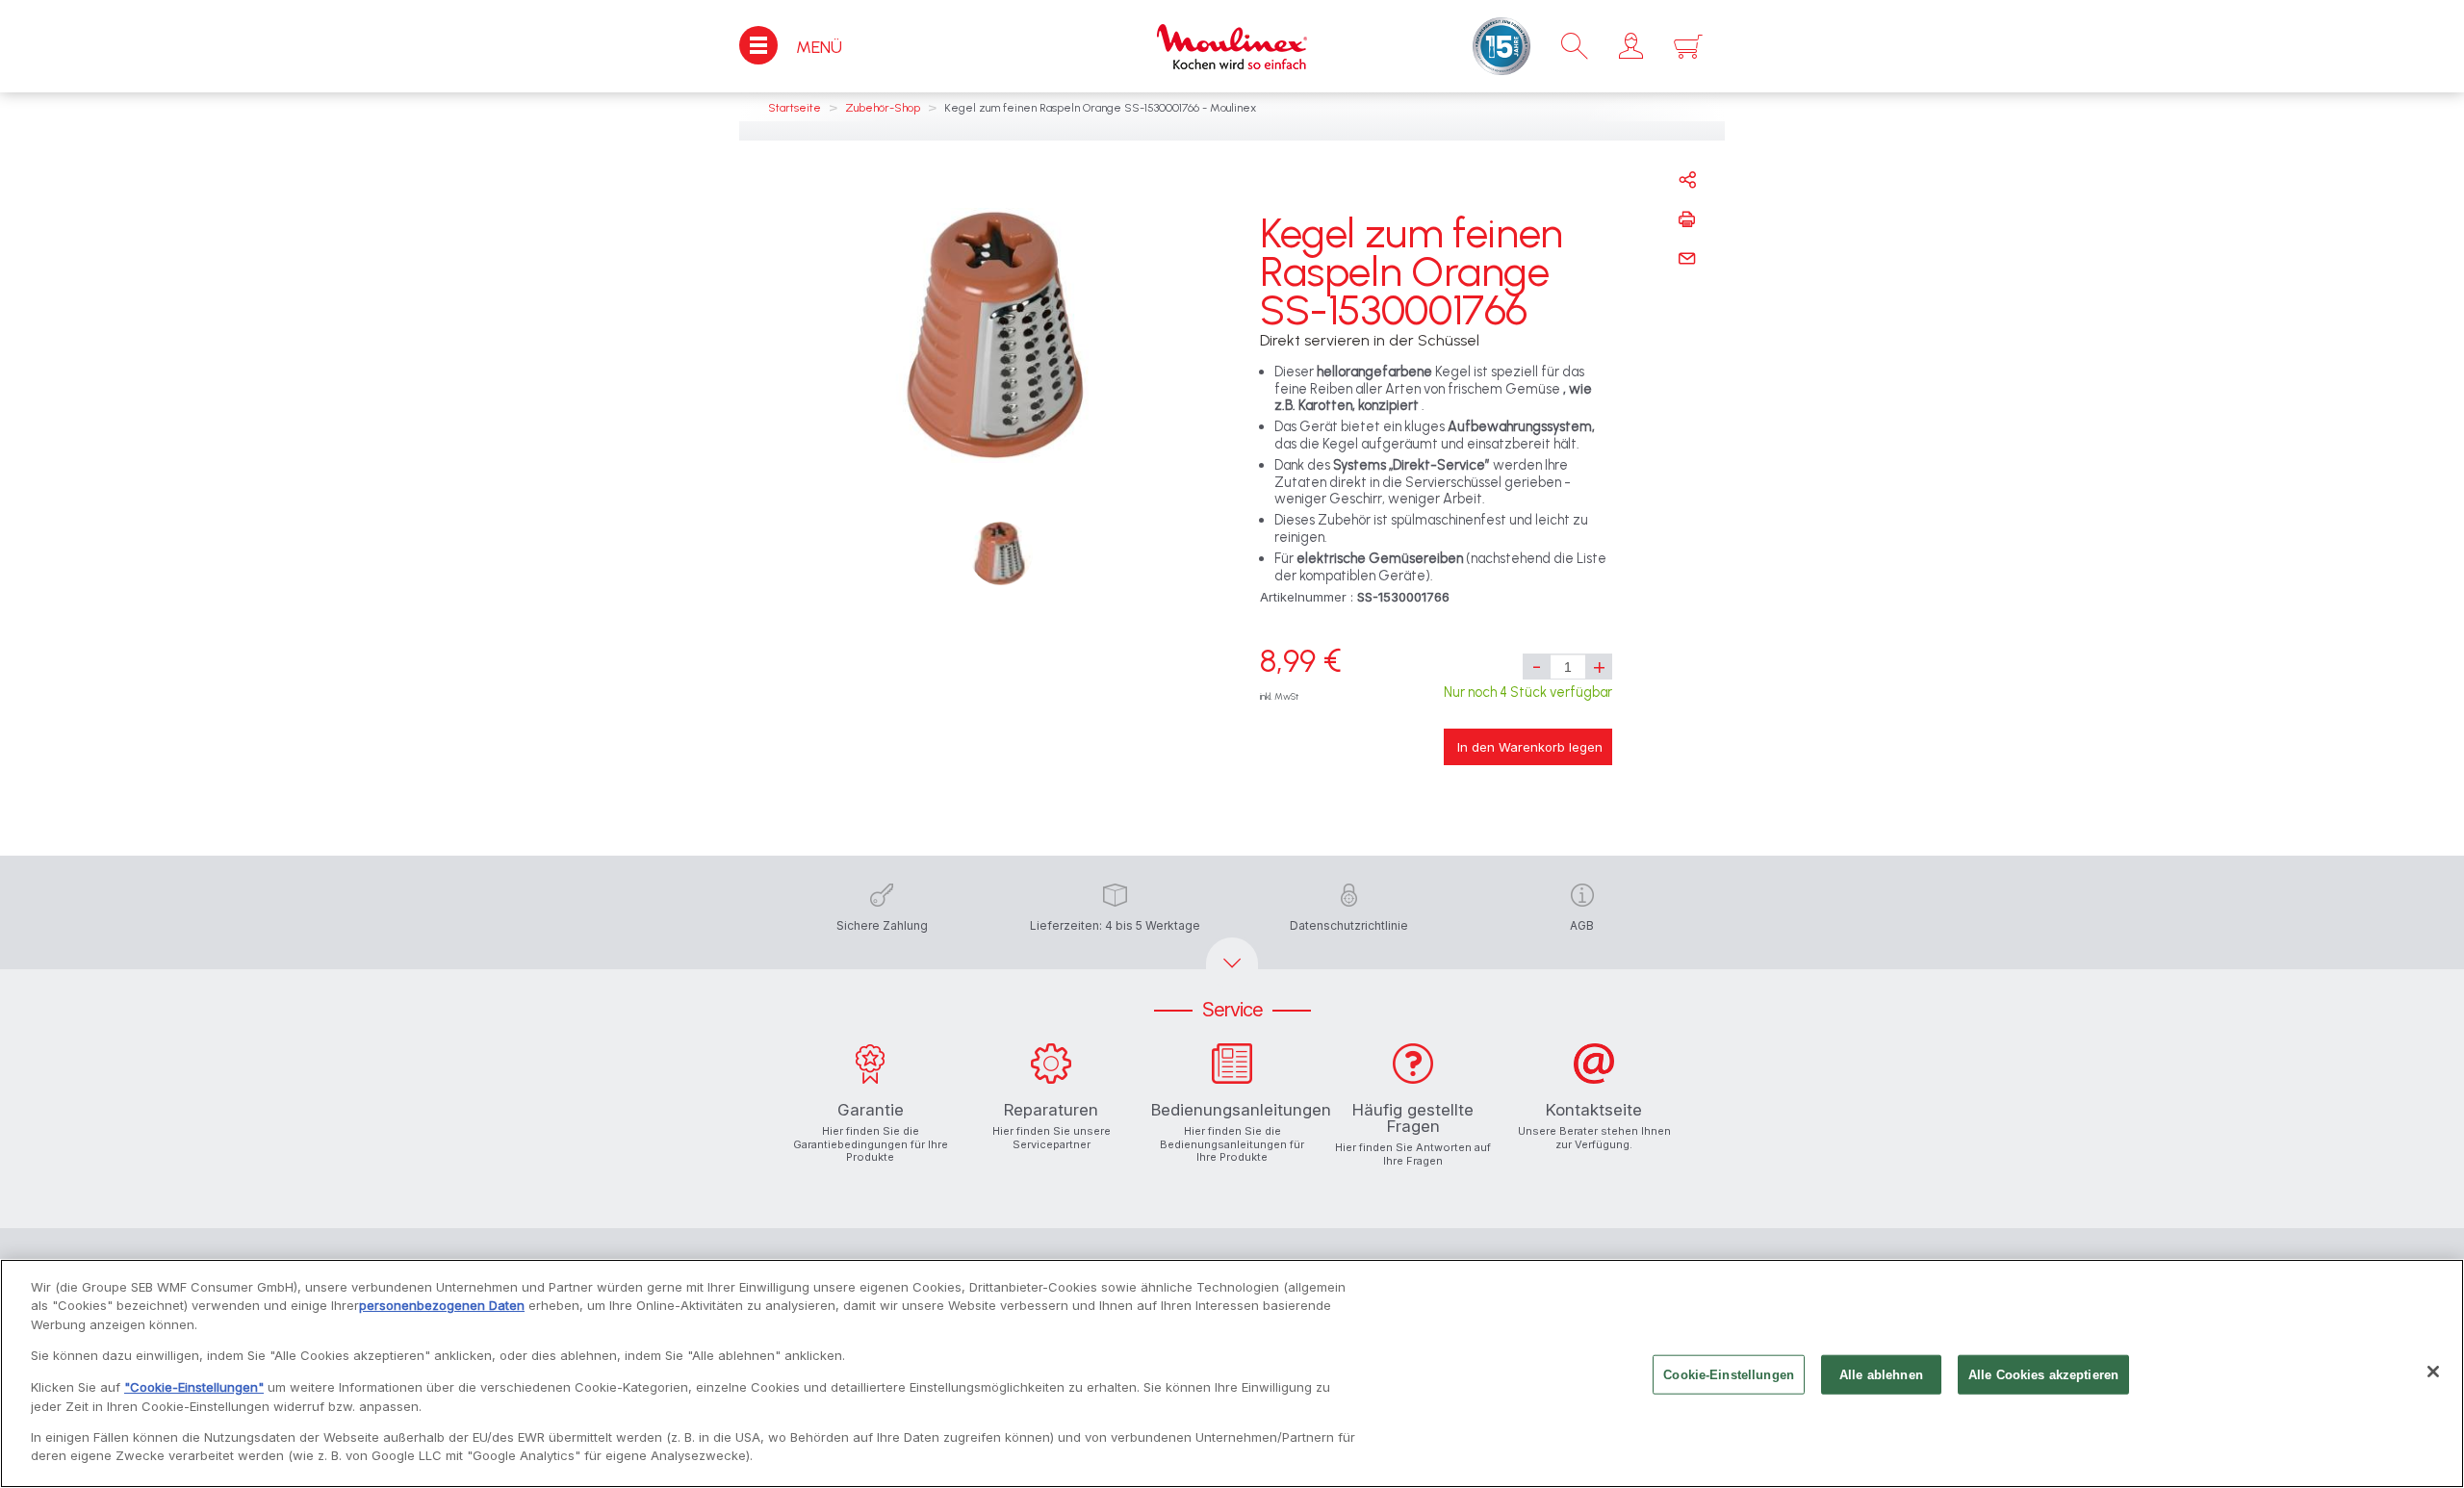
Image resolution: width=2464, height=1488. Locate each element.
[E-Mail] (1687, 259)
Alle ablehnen (1881, 1375)
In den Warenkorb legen (1530, 747)
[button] (1631, 46)
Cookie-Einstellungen (1729, 1375)
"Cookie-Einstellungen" (194, 1387)
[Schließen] (2433, 1372)
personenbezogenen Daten (442, 1305)
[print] (1687, 219)
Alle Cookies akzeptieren (2043, 1375)
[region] (1232, 1373)
